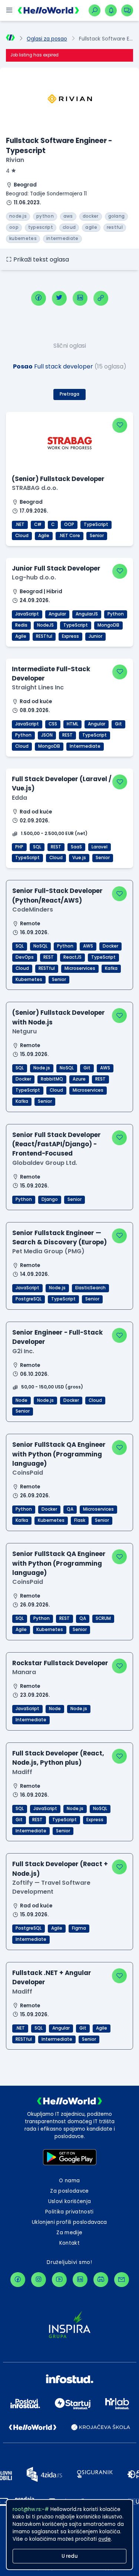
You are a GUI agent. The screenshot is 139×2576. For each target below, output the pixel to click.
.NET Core (69, 536)
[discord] (101, 2280)
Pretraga (69, 394)
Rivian (15, 160)
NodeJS (45, 625)
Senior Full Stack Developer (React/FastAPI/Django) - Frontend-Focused (57, 1144)
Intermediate (85, 746)
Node (21, 1400)
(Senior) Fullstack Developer (58, 479)
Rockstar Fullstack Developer (60, 1663)
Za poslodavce (69, 2191)
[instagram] (39, 2280)
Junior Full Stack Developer (56, 568)
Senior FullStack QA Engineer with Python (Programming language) (59, 1454)
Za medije (69, 2233)
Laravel (100, 847)
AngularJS (87, 614)
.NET (20, 524)
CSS (53, 724)
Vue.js (79, 858)
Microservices (80, 968)
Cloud (22, 536)
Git (118, 724)
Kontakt (69, 2243)
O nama (69, 2181)
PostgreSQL (29, 1299)
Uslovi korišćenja (70, 2201)
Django (50, 1199)
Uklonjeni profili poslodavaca (69, 2222)
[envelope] (122, 2280)
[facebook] (39, 298)
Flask (80, 1520)
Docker (110, 946)
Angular (57, 614)
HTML (72, 724)
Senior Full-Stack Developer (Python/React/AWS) (57, 895)
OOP (69, 524)
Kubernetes (29, 980)
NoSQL (40, 946)
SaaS (76, 847)
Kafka (111, 968)
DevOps (25, 957)
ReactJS (72, 957)
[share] (101, 298)
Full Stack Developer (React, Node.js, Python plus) (58, 1758)
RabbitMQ (52, 1079)
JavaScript (27, 614)
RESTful (44, 636)
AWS (88, 946)
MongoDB (108, 625)
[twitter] (59, 298)
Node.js (42, 1068)
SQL (37, 847)
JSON (47, 735)
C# (38, 524)
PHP (19, 847)
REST (67, 735)
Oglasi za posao (47, 39)
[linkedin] (80, 298)
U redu (70, 2556)
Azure (79, 1079)
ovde (105, 2539)
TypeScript (96, 524)
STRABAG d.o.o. (35, 488)
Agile (44, 536)
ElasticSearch (90, 1288)
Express (70, 636)
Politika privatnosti (69, 2212)
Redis (21, 625)
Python (116, 614)
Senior (97, 536)
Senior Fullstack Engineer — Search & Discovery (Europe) (59, 1237)
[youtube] (59, 2280)
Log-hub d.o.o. (34, 577)
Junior (95, 636)
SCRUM (103, 1618)
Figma (79, 1928)
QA (70, 1509)
